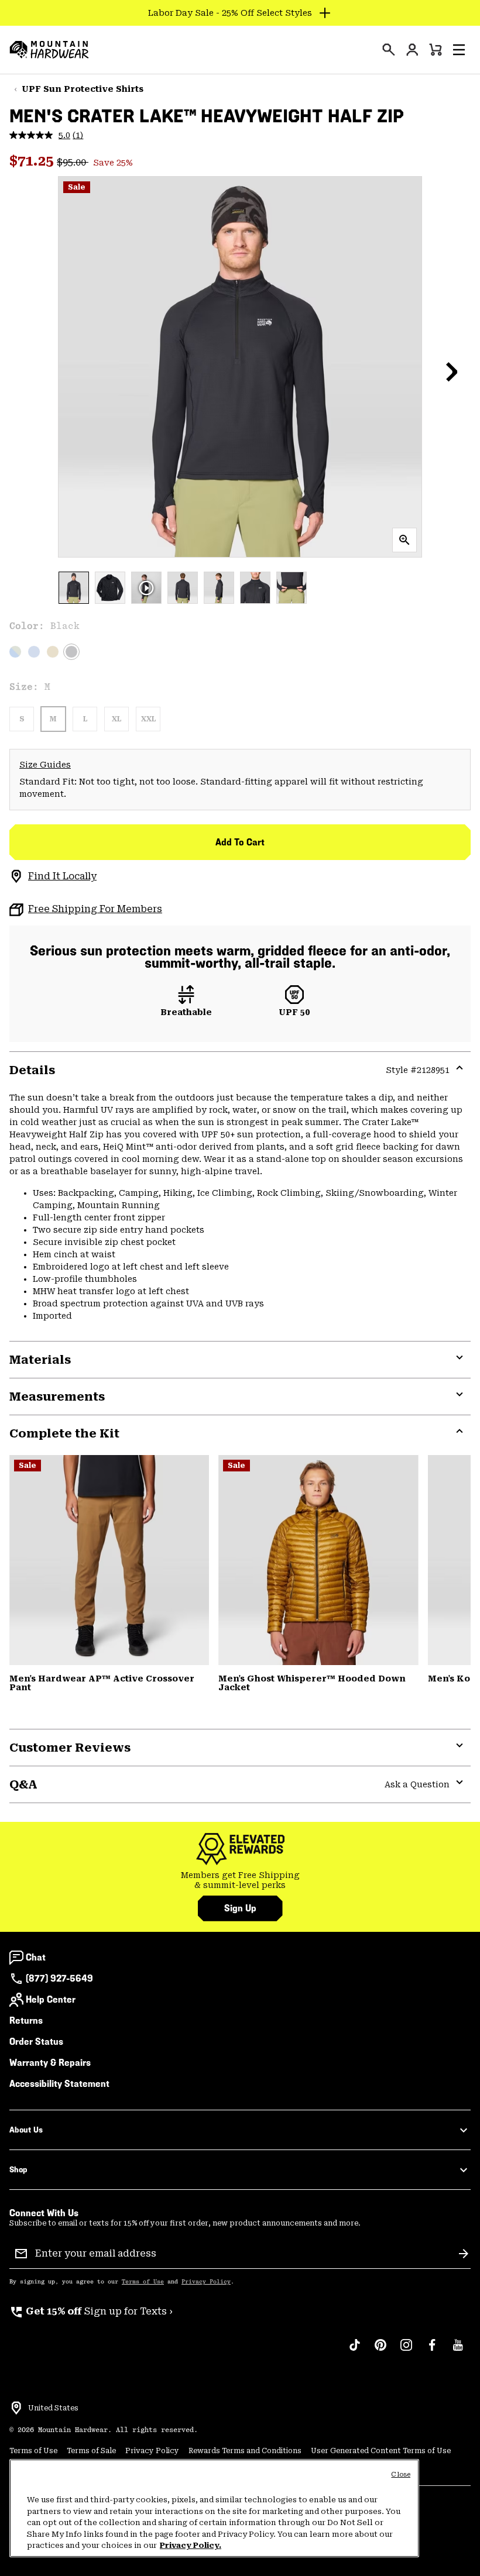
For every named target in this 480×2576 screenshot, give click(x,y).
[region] (214, 2508)
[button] (459, 50)
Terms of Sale (91, 2451)
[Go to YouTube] (458, 2351)
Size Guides (45, 765)
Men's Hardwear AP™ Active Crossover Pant (102, 1683)
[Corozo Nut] (109, 1560)
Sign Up (240, 1908)
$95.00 (73, 162)
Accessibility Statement (59, 2084)
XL (116, 719)
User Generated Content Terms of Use (381, 2451)
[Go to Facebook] (432, 2351)
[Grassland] (53, 652)
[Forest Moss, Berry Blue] (15, 652)
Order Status (36, 2042)
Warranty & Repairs (50, 2063)
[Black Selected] (71, 652)
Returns (26, 2020)
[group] (240, 1881)
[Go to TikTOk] (355, 2351)
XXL (148, 719)
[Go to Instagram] (406, 2351)
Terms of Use (143, 2282)
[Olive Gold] (318, 1560)
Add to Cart (240, 842)
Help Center (51, 1999)
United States (53, 2408)
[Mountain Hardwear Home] (49, 50)
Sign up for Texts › (91, 2311)
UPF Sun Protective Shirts (83, 89)
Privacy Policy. (191, 2545)
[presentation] (389, 50)
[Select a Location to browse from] (16, 2408)
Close (401, 2474)
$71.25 (33, 161)
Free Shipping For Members (95, 909)
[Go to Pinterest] (380, 2351)
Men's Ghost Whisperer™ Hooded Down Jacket (312, 1683)
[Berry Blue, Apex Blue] (34, 652)
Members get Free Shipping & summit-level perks (240, 1880)
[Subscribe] (464, 2254)
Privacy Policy (206, 2282)
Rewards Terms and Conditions (245, 2451)
